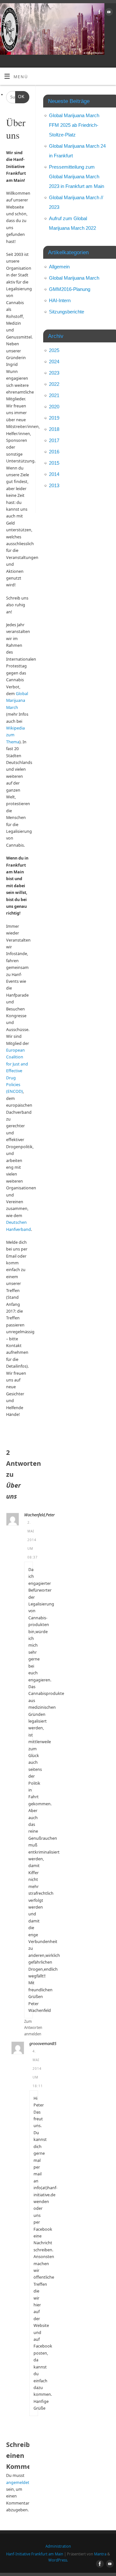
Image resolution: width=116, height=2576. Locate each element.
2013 (54, 485)
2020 (54, 407)
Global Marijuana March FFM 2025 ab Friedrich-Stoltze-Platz (74, 125)
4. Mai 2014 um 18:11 (38, 2069)
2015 (54, 463)
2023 (54, 373)
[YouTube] (108, 13)
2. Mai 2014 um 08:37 (33, 1540)
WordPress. (58, 2560)
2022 (54, 384)
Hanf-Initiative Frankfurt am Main (35, 2554)
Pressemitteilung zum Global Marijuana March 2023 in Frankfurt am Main (77, 177)
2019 (54, 418)
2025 (54, 350)
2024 (54, 362)
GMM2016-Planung (70, 289)
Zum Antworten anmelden (33, 2028)
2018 (54, 429)
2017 (54, 440)
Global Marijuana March (17, 701)
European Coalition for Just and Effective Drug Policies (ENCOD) (17, 1071)
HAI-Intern (60, 300)
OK (20, 97)
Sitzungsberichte (67, 312)
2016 (54, 452)
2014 (54, 474)
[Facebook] (99, 13)
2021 (54, 395)
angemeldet (18, 2483)
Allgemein (59, 267)
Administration (58, 2546)
